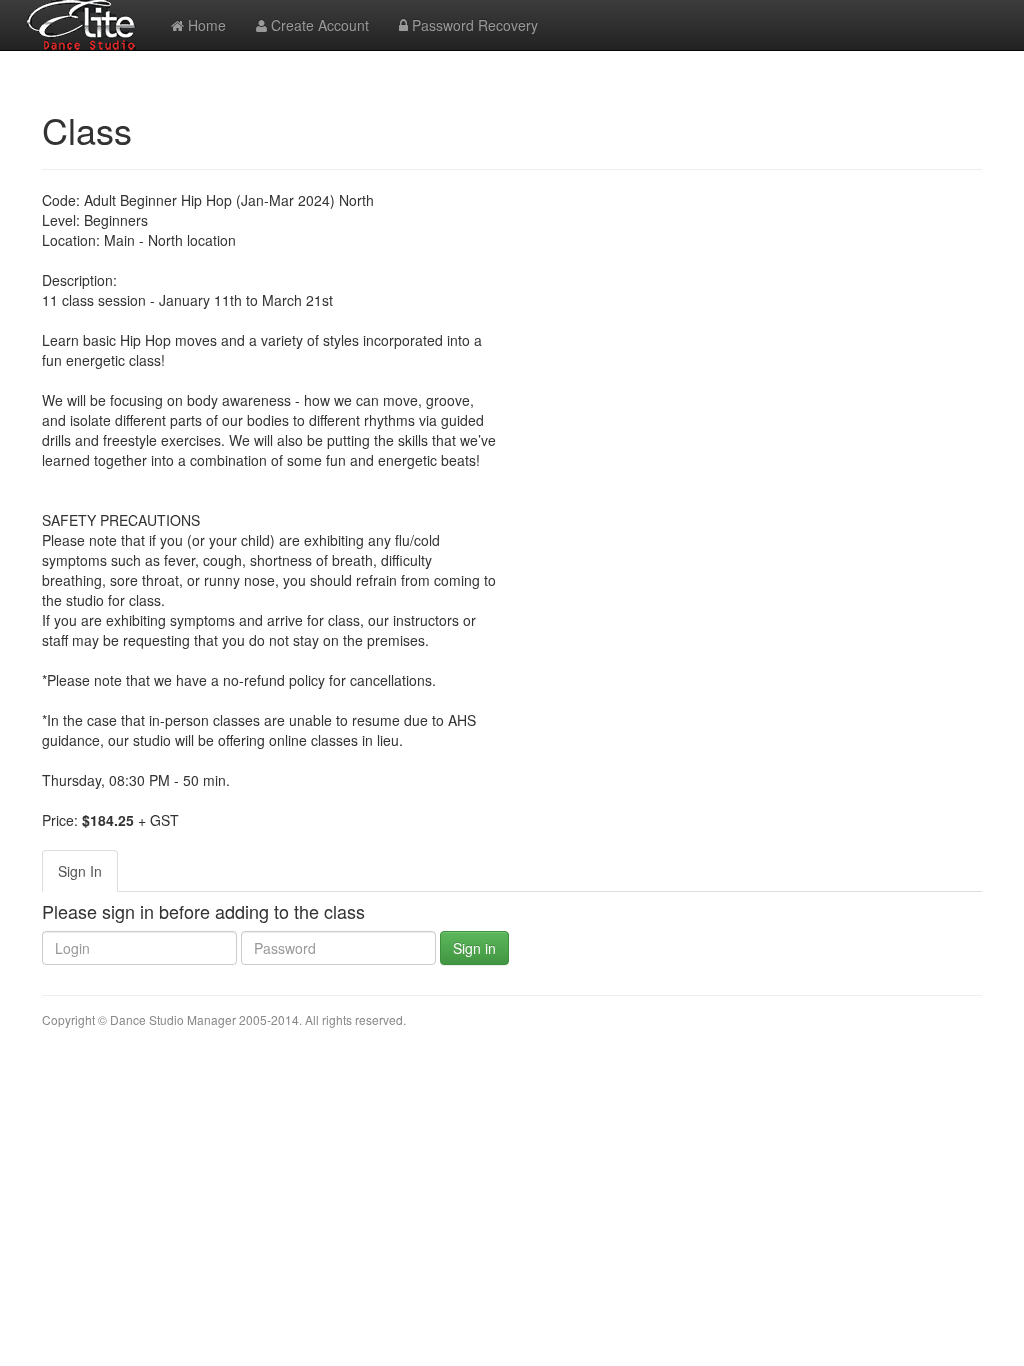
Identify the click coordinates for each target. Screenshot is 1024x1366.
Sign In (80, 871)
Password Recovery (473, 25)
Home (205, 25)
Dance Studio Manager (173, 1019)
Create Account (318, 25)
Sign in (474, 948)
